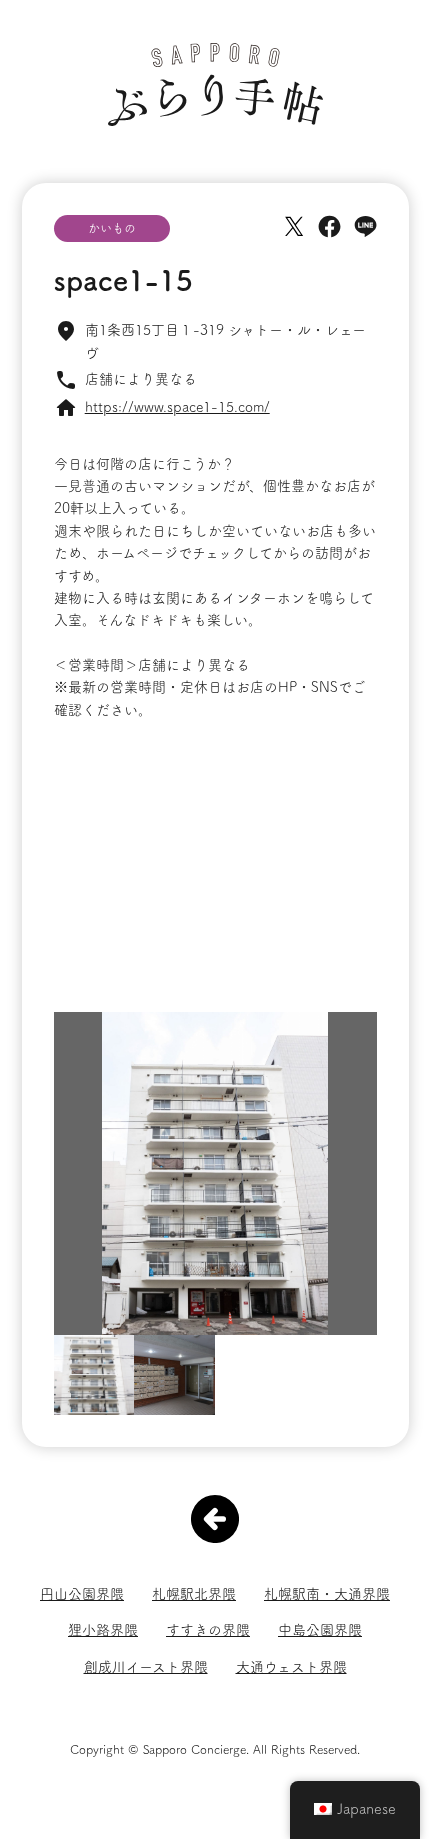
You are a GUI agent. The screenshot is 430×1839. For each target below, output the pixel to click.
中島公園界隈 (320, 1630)
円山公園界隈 (82, 1594)
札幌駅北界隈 (194, 1594)
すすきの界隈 (208, 1630)
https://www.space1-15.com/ (177, 407)
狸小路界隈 (103, 1630)
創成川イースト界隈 (146, 1667)
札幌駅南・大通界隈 (327, 1594)
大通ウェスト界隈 (291, 1667)
